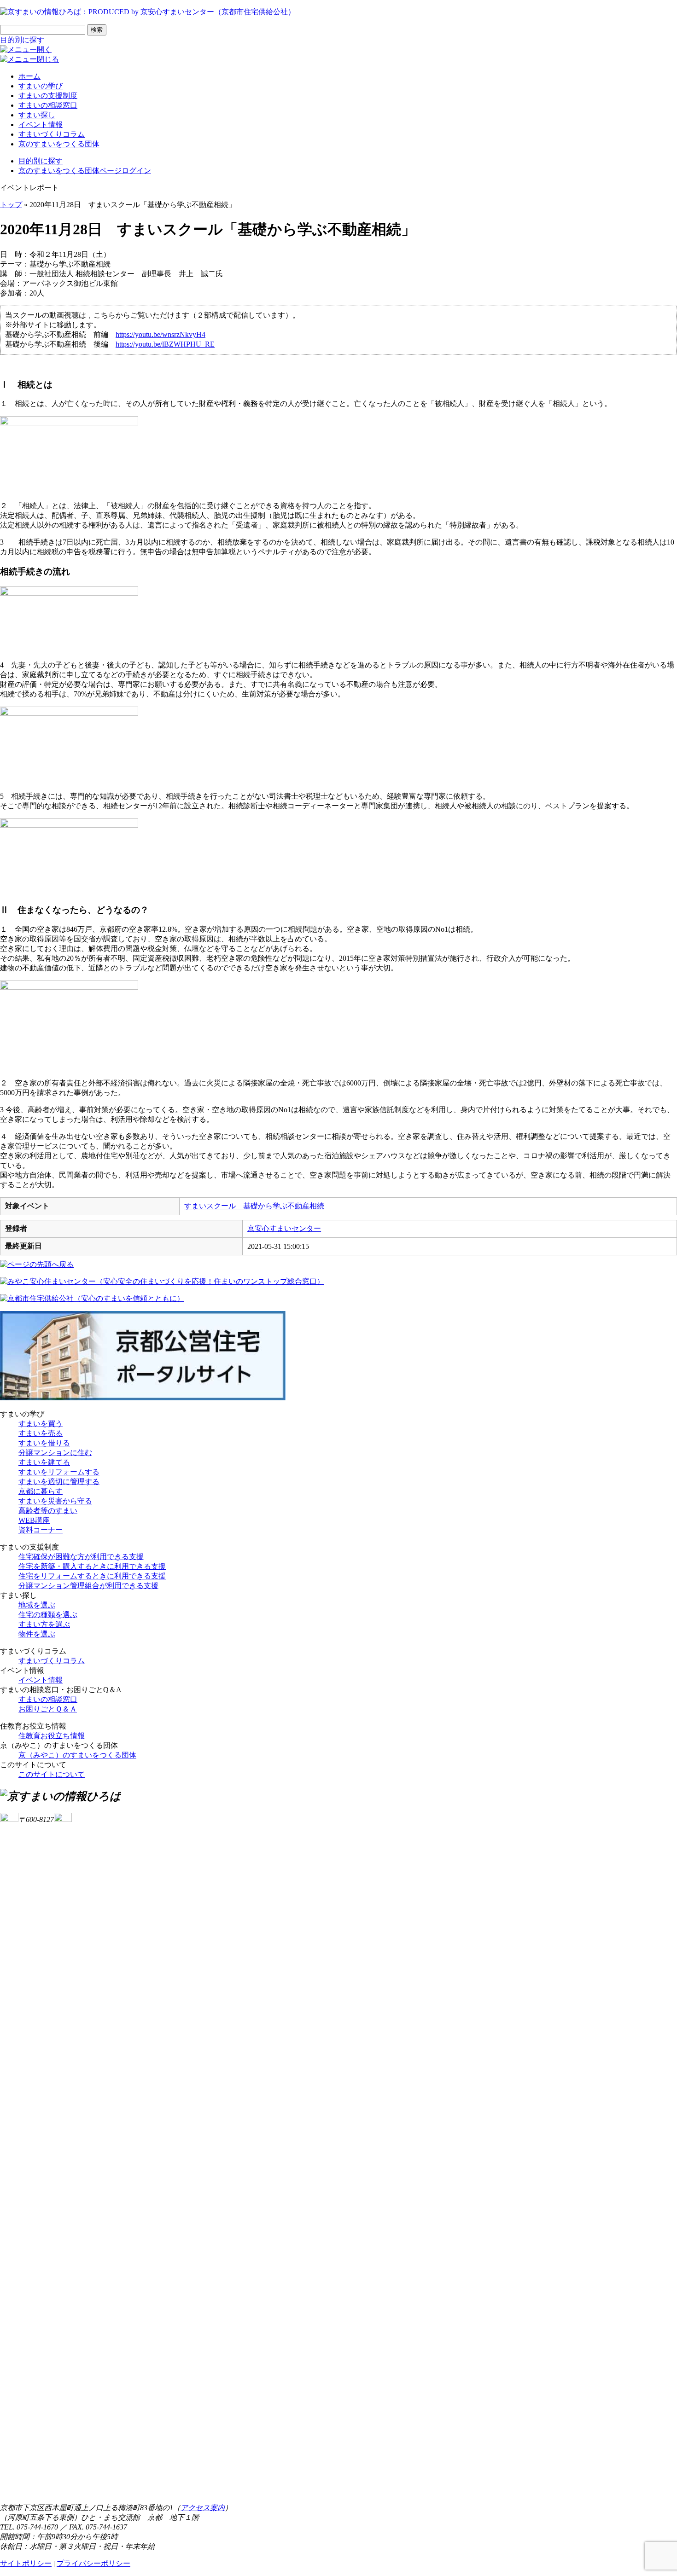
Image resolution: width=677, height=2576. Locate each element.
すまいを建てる (44, 1462)
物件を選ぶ (37, 1634)
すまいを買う (41, 1424)
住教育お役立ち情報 (52, 1736)
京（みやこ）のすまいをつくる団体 (77, 1755)
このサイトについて (52, 1774)
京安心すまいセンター (284, 1228)
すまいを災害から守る (55, 1501)
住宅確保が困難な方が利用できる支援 (81, 1557)
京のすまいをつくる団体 (59, 144)
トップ (11, 205)
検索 (97, 30)
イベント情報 (41, 125)
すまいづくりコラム (52, 134)
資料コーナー (41, 1530)
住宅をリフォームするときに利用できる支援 (92, 1576)
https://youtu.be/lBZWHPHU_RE (165, 344)
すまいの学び (41, 86)
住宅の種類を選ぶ (48, 1615)
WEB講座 (34, 1520)
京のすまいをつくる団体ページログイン (85, 171)
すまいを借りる (44, 1443)
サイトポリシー (26, 2563)
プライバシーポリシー (93, 2563)
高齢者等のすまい (48, 1511)
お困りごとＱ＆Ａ (48, 1709)
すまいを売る (41, 1433)
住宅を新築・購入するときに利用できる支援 (92, 1566)
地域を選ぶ (37, 1605)
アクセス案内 (203, 2508)
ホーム (29, 76)
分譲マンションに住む (55, 1453)
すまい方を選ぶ (44, 1624)
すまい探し (37, 115)
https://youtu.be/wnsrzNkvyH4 (160, 334)
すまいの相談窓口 (48, 105)
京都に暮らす (41, 1491)
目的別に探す (22, 40)
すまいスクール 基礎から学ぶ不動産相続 (254, 1206)
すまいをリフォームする (59, 1472)
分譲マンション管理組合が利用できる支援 (88, 1586)
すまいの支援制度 (48, 96)
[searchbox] (43, 30)
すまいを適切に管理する (59, 1482)
